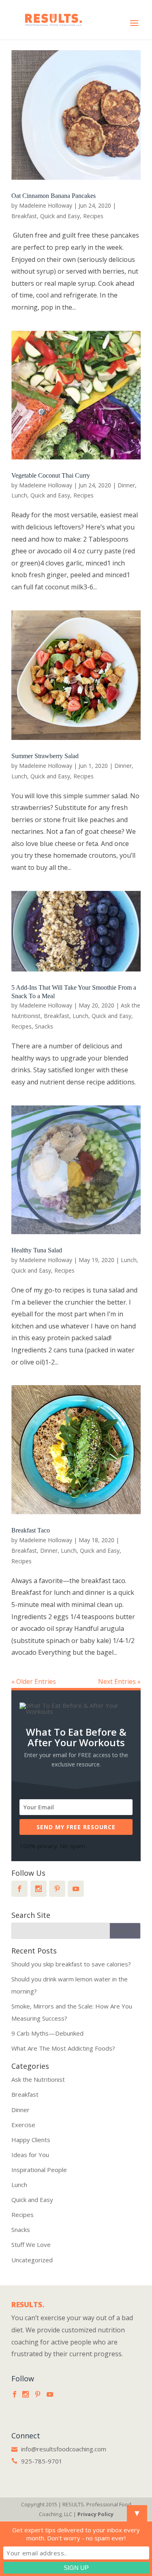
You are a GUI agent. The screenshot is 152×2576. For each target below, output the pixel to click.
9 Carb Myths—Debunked (47, 2033)
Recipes (93, 216)
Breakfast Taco (31, 1530)
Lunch (19, 495)
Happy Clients (31, 2140)
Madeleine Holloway (46, 205)
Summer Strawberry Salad (45, 756)
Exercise (23, 2125)
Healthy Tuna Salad (37, 1250)
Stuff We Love (31, 2244)
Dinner (126, 485)
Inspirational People (39, 2170)
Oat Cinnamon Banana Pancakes (54, 196)
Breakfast (24, 216)
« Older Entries (34, 1681)
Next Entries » (119, 1681)
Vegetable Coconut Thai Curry (51, 475)
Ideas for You (30, 2155)
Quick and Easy (60, 216)
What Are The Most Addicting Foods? (63, 2048)
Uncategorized (32, 2260)
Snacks (44, 1026)
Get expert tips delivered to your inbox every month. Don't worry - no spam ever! (76, 2534)
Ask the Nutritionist (38, 2079)
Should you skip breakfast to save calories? (71, 1964)
